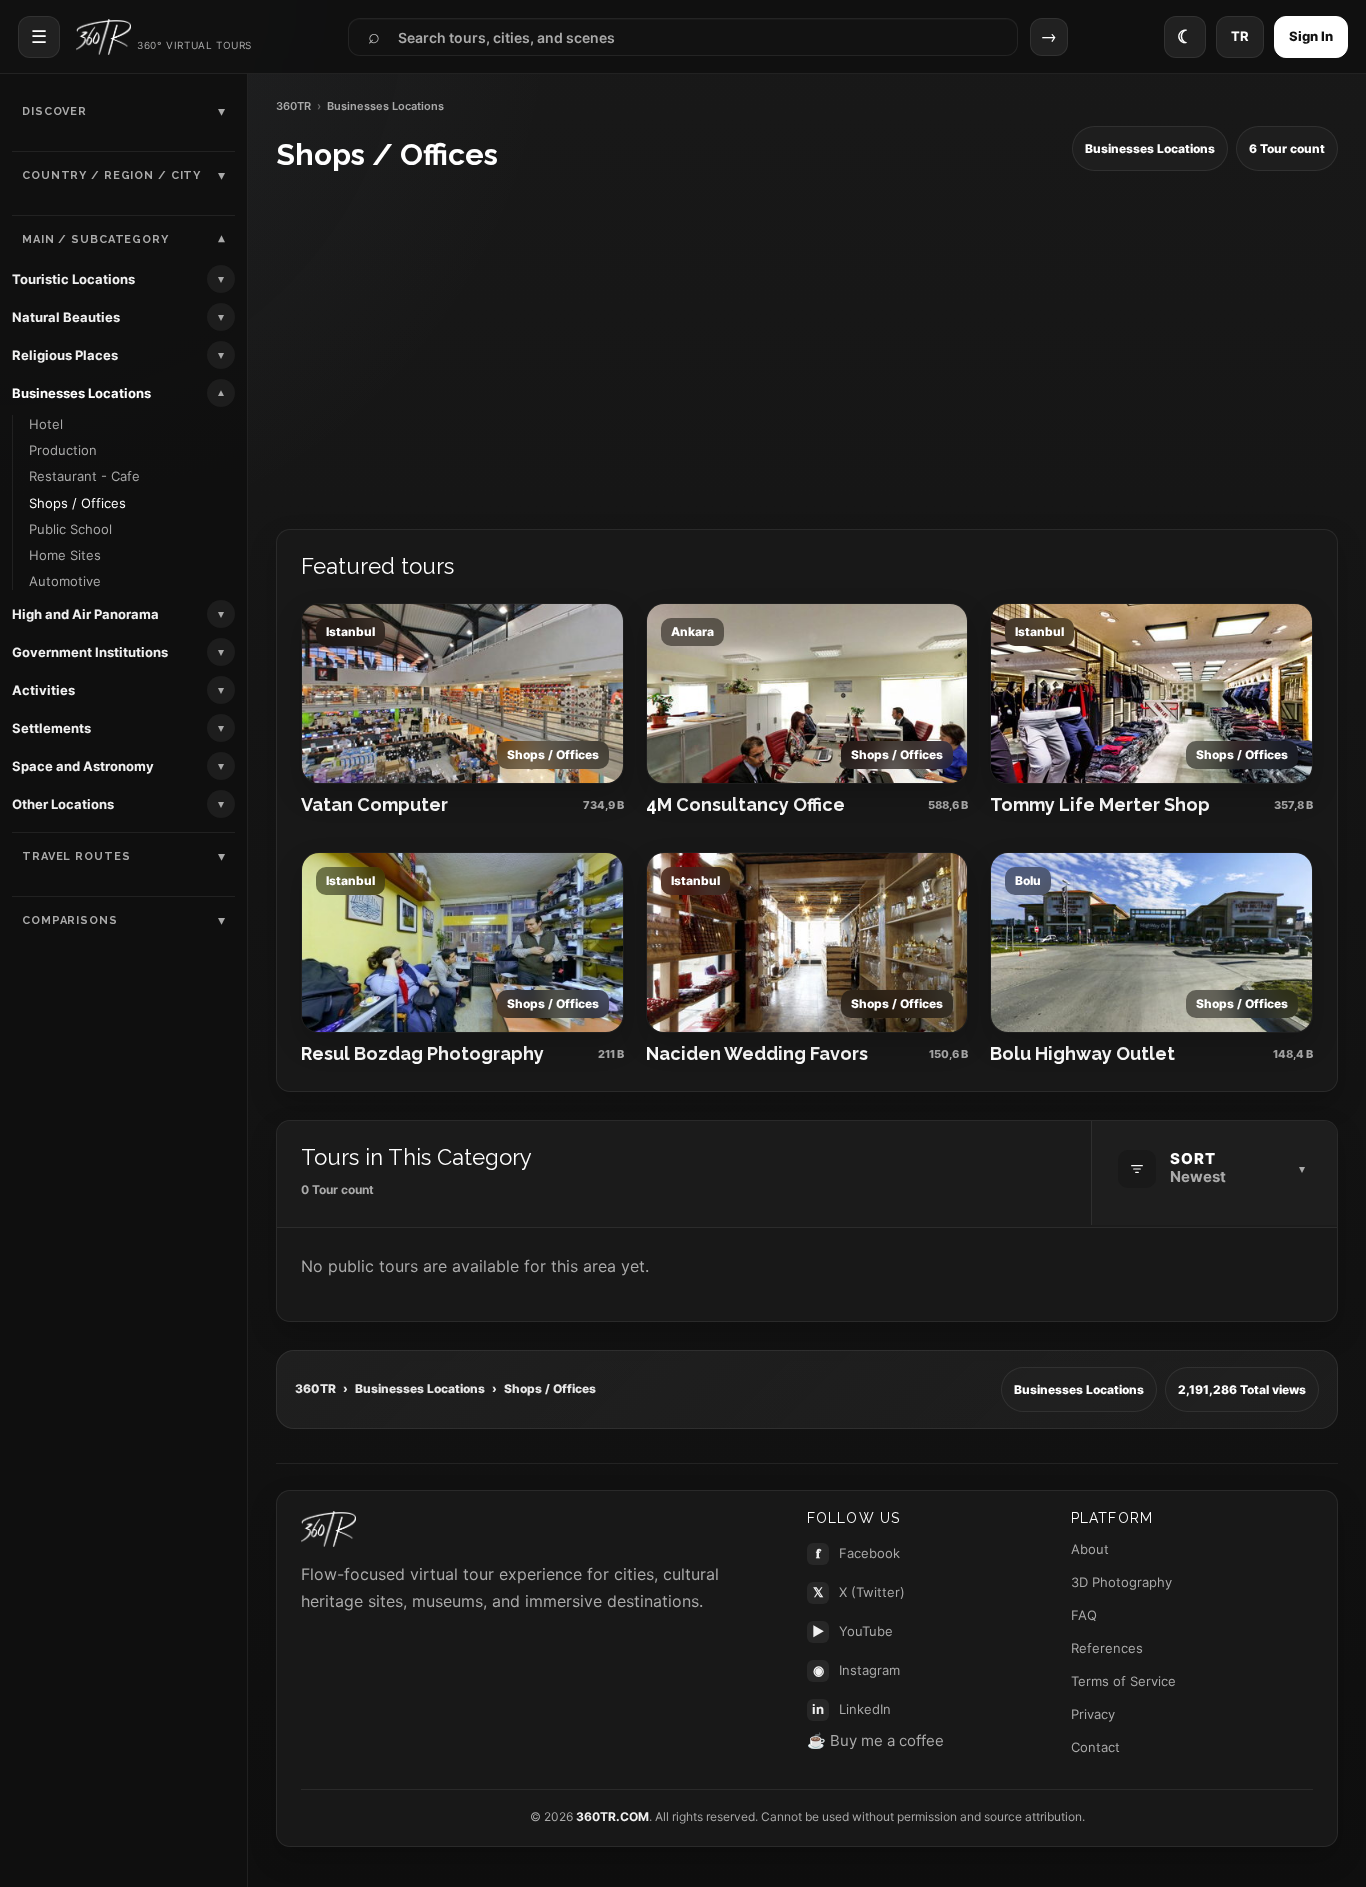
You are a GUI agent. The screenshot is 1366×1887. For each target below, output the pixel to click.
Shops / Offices (77, 503)
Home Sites (65, 555)
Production (63, 450)
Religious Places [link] (65, 355)
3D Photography (1121, 1582)
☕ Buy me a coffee (875, 1740)
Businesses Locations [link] (81, 393)
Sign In (1311, 36)
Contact (1095, 1747)
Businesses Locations (420, 1388)
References (1107, 1648)
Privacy (1093, 1714)
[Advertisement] (807, 351)
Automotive (65, 581)
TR (1240, 36)
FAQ (1084, 1615)
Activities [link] (43, 690)
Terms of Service (1123, 1681)
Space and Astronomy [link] (83, 766)
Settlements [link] (51, 728)
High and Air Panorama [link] (85, 614)
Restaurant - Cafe (84, 476)
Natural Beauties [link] (66, 317)
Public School (70, 529)
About (1090, 1549)
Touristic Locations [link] (73, 279)
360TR (293, 106)
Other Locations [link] (63, 804)
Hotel (46, 424)
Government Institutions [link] (90, 652)
